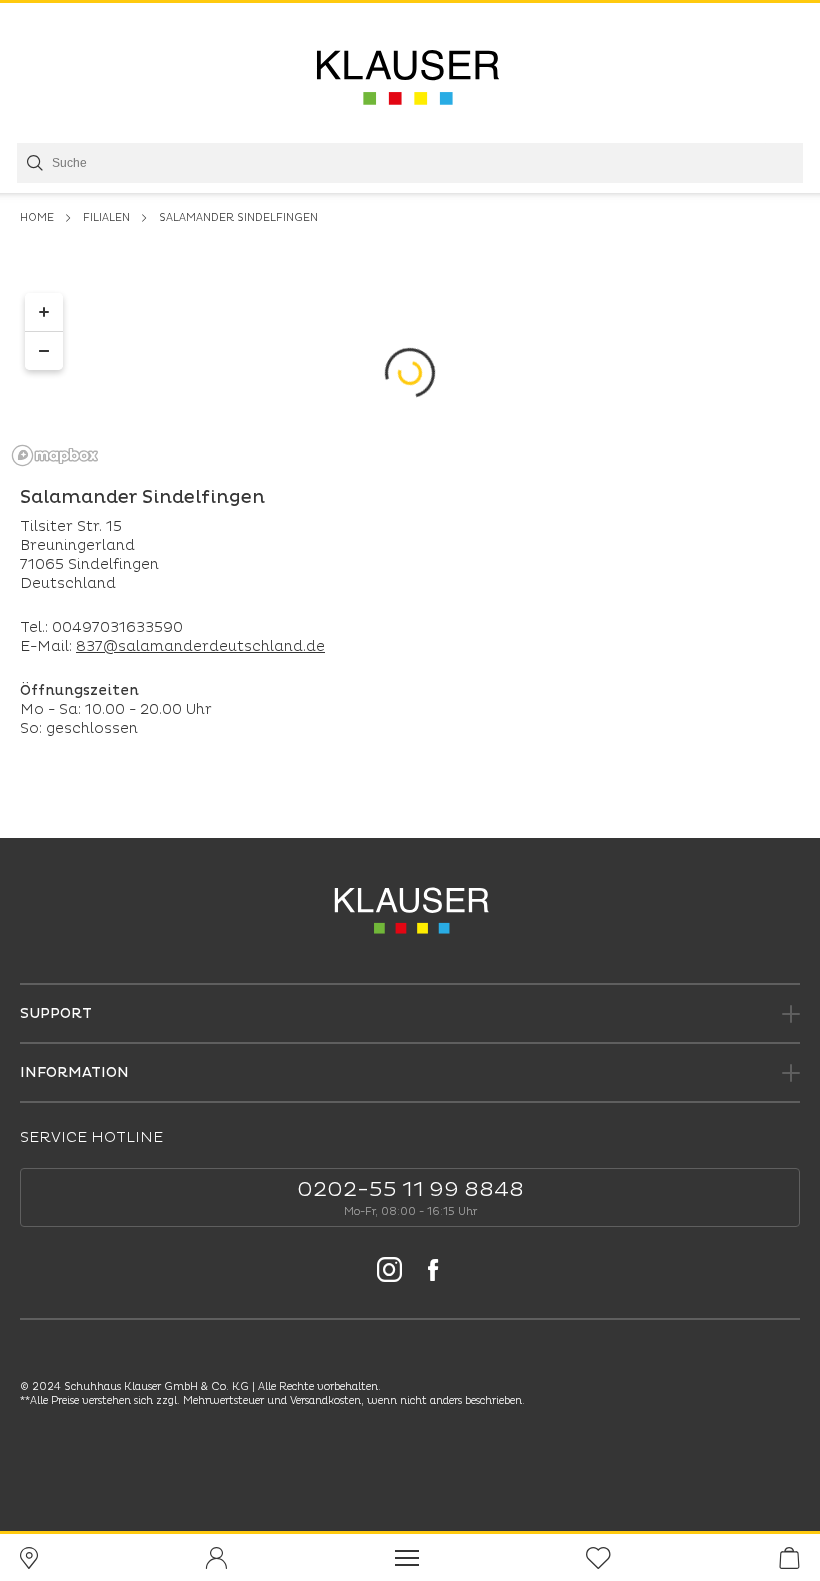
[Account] (216, 1558)
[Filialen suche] (29, 1558)
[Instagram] (389, 1272)
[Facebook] (433, 1273)
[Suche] (33, 163)
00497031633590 (117, 627)
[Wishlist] (598, 1558)
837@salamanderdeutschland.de (200, 646)
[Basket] (789, 1558)
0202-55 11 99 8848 (410, 1190)
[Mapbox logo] (55, 455)
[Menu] (407, 1557)
